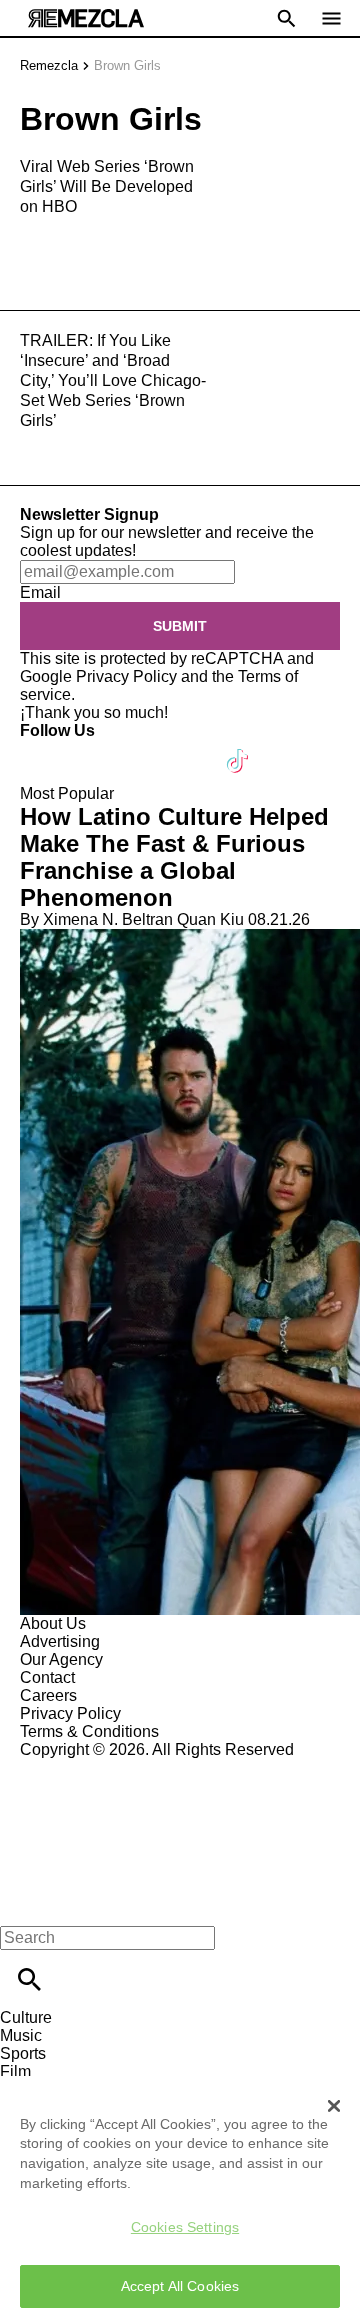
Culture (26, 2017)
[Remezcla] (86, 18)
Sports (23, 2053)
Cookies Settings (185, 2227)
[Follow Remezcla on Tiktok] (238, 748)
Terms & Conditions (89, 1731)
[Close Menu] (22, 1903)
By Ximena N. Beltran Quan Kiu (132, 919)
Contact (47, 1677)
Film (15, 2071)
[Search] (29, 1979)
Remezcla (49, 65)
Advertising (60, 1641)
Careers (48, 1695)
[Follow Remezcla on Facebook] (44, 748)
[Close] (334, 2106)
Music (21, 2035)
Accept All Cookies (180, 2286)
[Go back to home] (180, 1831)
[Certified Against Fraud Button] (91, 1767)
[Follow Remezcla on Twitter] (93, 748)
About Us (53, 1623)
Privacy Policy (126, 676)
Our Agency (61, 1659)
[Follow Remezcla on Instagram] (142, 748)
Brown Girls (127, 65)
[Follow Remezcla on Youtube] (191, 748)
